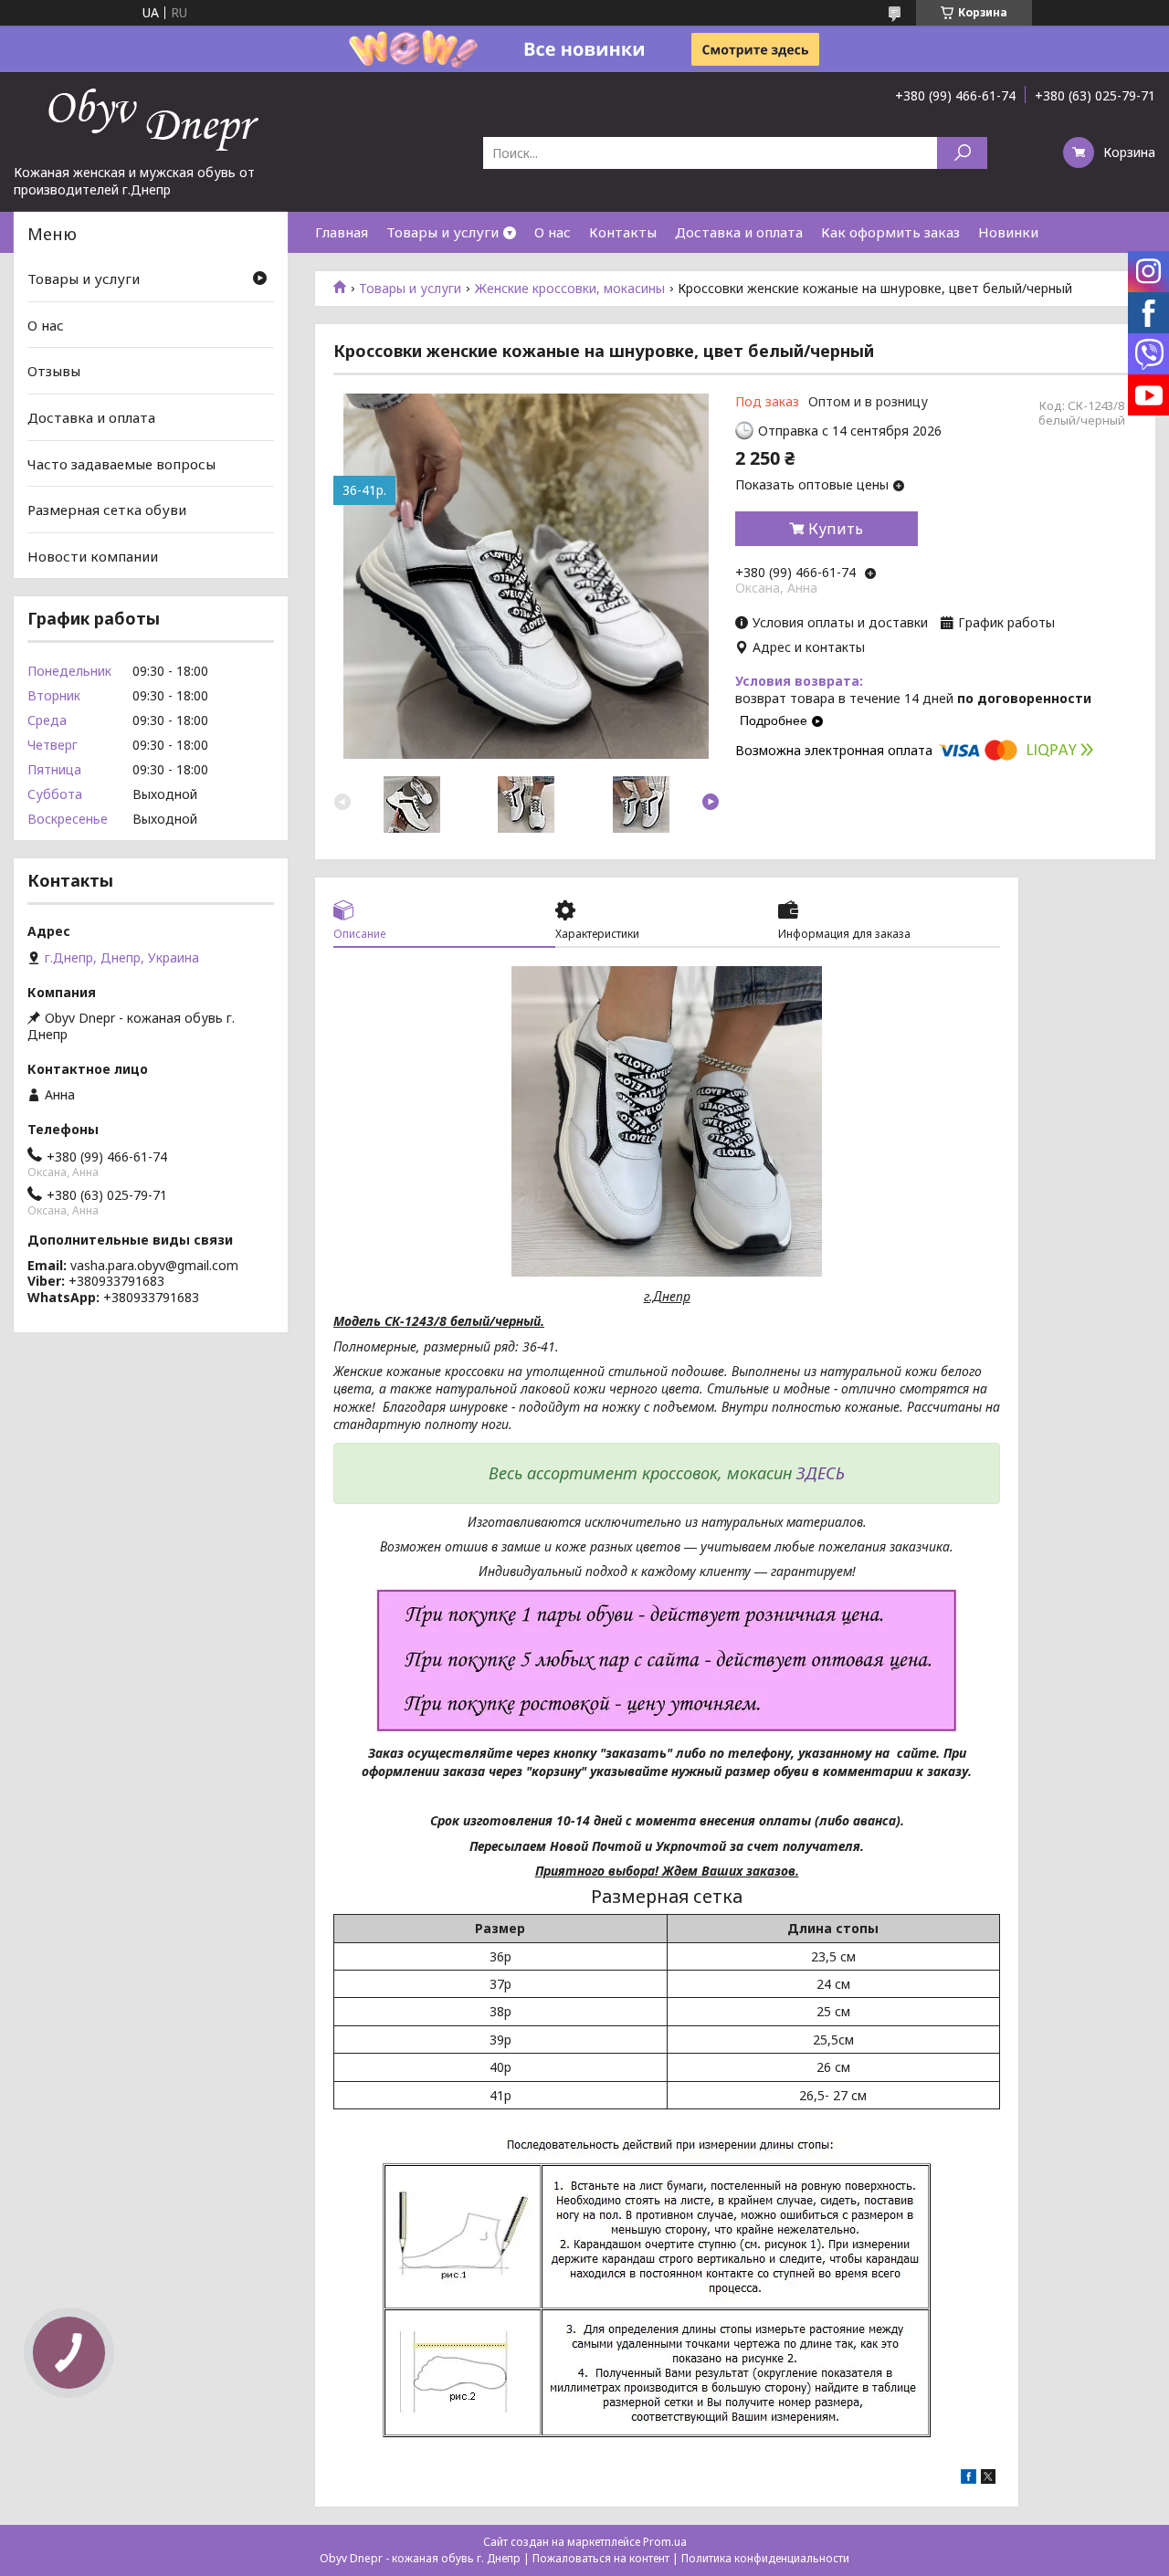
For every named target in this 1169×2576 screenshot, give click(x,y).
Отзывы (54, 371)
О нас (553, 232)
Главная (342, 232)
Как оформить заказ (890, 232)
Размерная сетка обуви (107, 510)
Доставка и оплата (739, 232)
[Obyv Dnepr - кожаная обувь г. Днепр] (151, 118)
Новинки (1008, 232)
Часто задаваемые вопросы (121, 463)
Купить (836, 529)
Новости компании (93, 556)
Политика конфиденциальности (765, 2558)
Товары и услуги (442, 232)
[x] (988, 2479)
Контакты (623, 232)
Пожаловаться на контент (601, 2558)
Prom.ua (665, 2542)
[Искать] (962, 153)
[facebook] (969, 2479)
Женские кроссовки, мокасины (570, 289)
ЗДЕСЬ (821, 1473)
